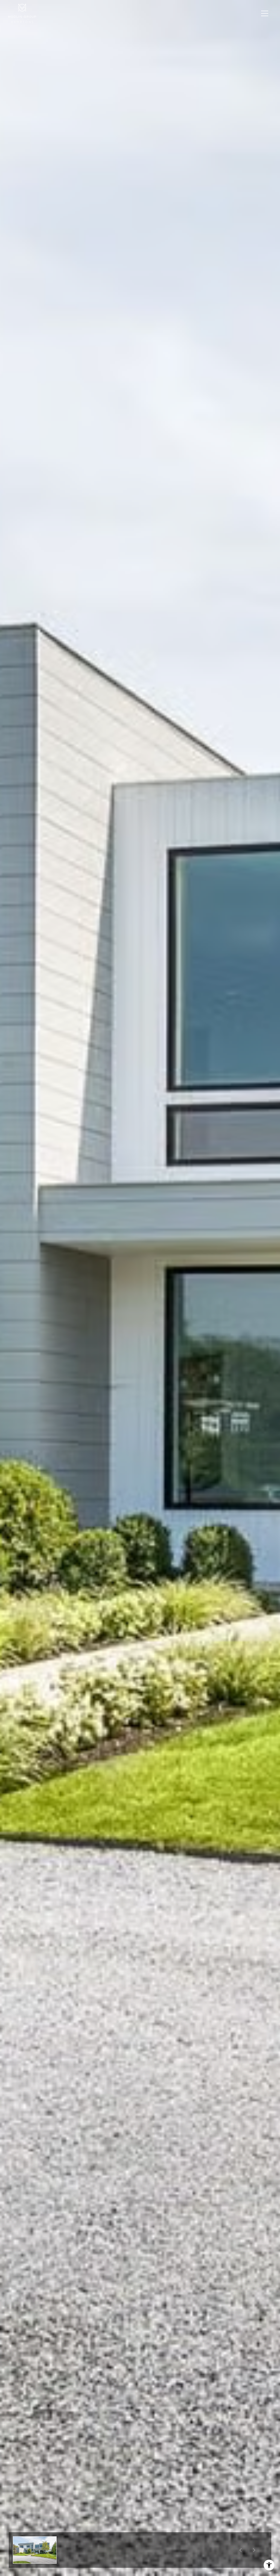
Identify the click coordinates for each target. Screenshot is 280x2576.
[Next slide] (254, 2550)
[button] (35, 2550)
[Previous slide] (240, 2550)
